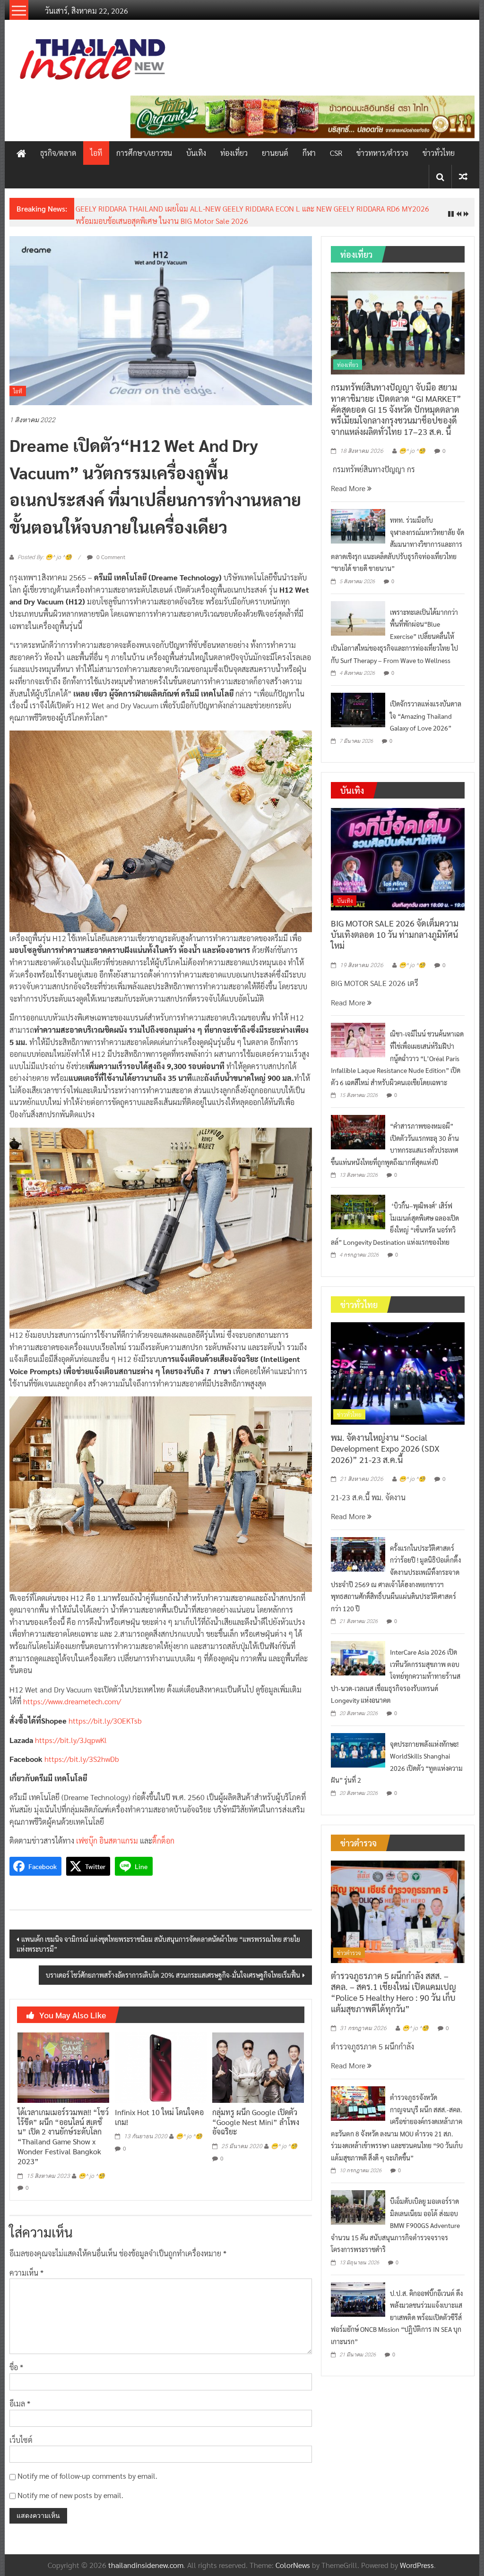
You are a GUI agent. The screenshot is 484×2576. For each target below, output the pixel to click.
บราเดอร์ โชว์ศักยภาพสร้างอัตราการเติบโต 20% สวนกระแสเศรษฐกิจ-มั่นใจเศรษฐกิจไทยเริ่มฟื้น (173, 1967)
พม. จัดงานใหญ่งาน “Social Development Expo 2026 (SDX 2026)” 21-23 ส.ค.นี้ (200, 208)
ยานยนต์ (275, 153)
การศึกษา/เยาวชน (144, 153)
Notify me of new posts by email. (70, 2487)
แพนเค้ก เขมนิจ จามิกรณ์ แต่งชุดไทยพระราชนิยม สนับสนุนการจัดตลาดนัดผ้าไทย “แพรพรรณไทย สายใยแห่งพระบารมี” (158, 1936)
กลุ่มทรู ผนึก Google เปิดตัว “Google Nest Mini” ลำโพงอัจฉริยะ (256, 2114)
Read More (349, 481)
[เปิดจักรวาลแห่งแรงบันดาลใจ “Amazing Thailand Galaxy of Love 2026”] (358, 701)
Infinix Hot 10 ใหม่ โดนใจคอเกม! (159, 2109)
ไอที (96, 153)
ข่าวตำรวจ (349, 1945)
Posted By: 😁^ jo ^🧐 (45, 550)
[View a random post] (463, 176)
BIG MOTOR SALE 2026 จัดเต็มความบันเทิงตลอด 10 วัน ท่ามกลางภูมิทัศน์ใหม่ (395, 927)
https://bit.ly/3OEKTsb (105, 1713)
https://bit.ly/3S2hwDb (82, 1752)
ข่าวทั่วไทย (439, 153)
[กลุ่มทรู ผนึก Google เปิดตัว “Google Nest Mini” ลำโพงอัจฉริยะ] (258, 2059)
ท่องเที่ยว (234, 153)
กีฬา (309, 153)
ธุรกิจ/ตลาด (58, 153)
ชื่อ (16, 2360)
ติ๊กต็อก (163, 1833)
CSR (336, 153)
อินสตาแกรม (119, 1833)
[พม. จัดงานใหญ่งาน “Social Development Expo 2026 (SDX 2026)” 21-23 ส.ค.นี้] (398, 1365)
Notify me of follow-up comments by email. (87, 2469)
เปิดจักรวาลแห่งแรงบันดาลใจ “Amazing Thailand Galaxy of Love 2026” (426, 708)
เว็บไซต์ (21, 2432)
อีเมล (20, 2396)
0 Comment (110, 549)
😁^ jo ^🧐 (92, 2168)
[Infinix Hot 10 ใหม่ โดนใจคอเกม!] (161, 2059)
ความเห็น (26, 2265)
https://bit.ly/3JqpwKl (71, 1732)
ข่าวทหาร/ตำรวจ (382, 153)
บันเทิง (196, 153)
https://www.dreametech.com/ (72, 1694)
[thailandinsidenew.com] (21, 153)
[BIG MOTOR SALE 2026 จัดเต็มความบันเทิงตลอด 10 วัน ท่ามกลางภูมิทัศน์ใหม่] (398, 851)
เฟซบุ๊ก (87, 1833)
